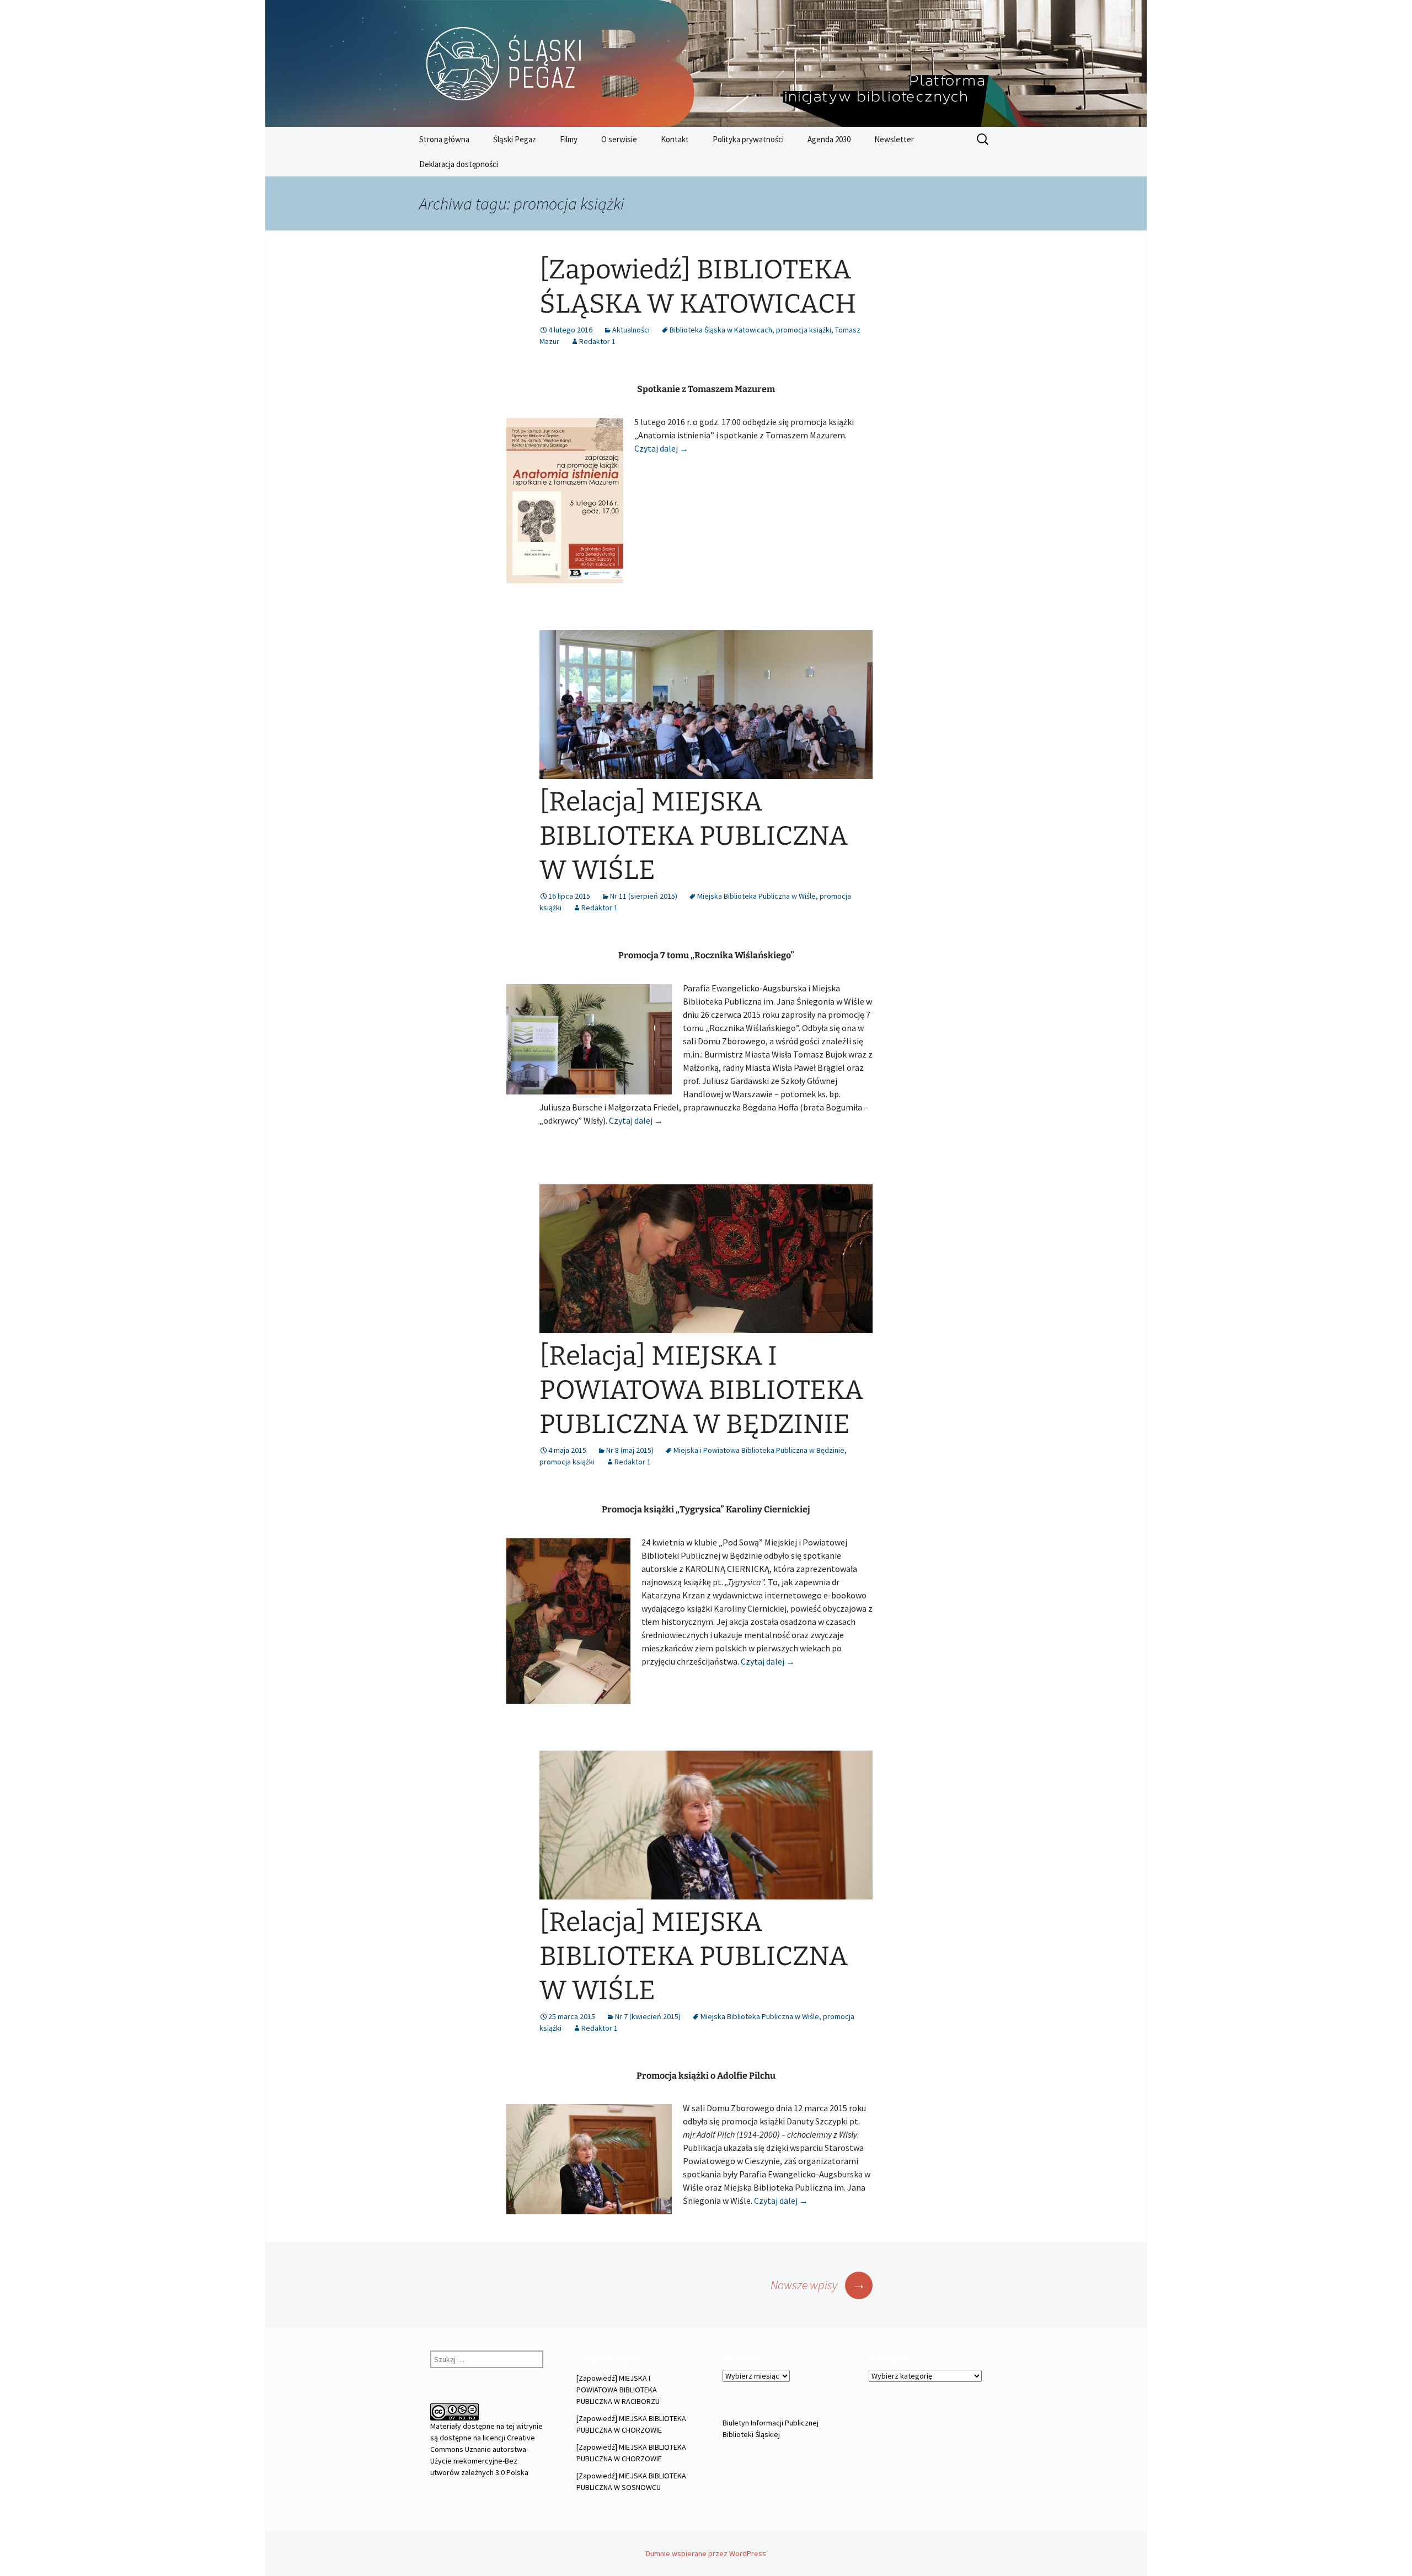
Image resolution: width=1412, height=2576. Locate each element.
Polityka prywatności (748, 139)
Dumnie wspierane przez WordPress (706, 2553)
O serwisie (619, 139)
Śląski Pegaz (515, 139)
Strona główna (444, 139)
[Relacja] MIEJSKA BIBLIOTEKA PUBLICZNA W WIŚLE (694, 836)
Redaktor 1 (597, 341)
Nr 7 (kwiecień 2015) (648, 2016)
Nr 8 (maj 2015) (630, 1450)
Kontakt (675, 139)
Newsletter (894, 139)
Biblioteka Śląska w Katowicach (721, 330)
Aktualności (631, 330)
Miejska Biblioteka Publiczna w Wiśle (756, 896)
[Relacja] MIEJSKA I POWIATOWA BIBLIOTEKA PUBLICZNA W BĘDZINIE (701, 1390)
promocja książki (804, 330)
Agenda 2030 (829, 139)
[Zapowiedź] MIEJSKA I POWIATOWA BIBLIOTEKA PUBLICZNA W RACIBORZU (618, 2390)
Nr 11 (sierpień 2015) (644, 896)
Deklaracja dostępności (459, 164)
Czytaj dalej (661, 448)
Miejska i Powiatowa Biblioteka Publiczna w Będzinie (759, 1450)
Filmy (569, 139)
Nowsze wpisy (818, 2285)
